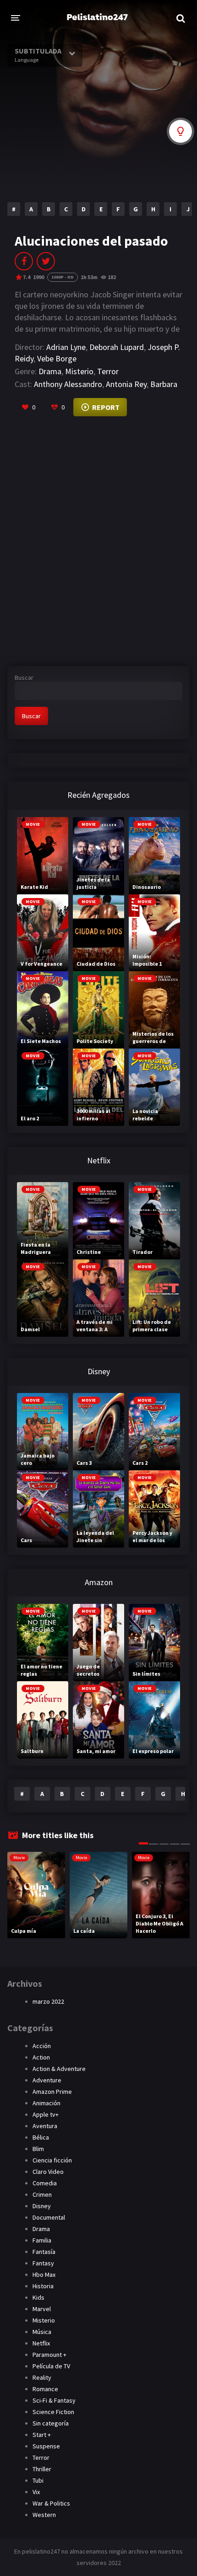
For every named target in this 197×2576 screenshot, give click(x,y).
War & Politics (51, 2503)
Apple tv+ (46, 2114)
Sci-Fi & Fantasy (54, 2400)
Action (41, 2057)
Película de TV (51, 2366)
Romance (45, 2389)
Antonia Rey (126, 384)
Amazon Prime (52, 2092)
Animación (47, 2103)
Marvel (42, 2309)
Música (42, 2332)
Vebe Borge (57, 358)
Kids (38, 2297)
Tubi (38, 2480)
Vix (36, 2492)
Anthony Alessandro (68, 384)
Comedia (45, 2183)
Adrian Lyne (66, 347)
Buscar (24, 678)
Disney (42, 2206)
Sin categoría (51, 2423)
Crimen (42, 2194)
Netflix (41, 2343)
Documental (49, 2217)
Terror (108, 371)
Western (44, 2515)
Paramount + (49, 2355)
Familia (42, 2240)
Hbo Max (44, 2275)
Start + (42, 2435)
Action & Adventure (59, 2069)
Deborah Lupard (117, 347)
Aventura (45, 2126)
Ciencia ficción (52, 2160)
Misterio (79, 371)
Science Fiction (53, 2412)
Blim (38, 2149)
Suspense (46, 2446)
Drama (50, 371)
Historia (43, 2286)
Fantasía (44, 2252)
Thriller (42, 2469)
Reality (42, 2377)
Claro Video (48, 2172)
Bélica (41, 2137)
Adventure (47, 2080)
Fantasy (43, 2263)
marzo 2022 (48, 2001)
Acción (42, 2046)
